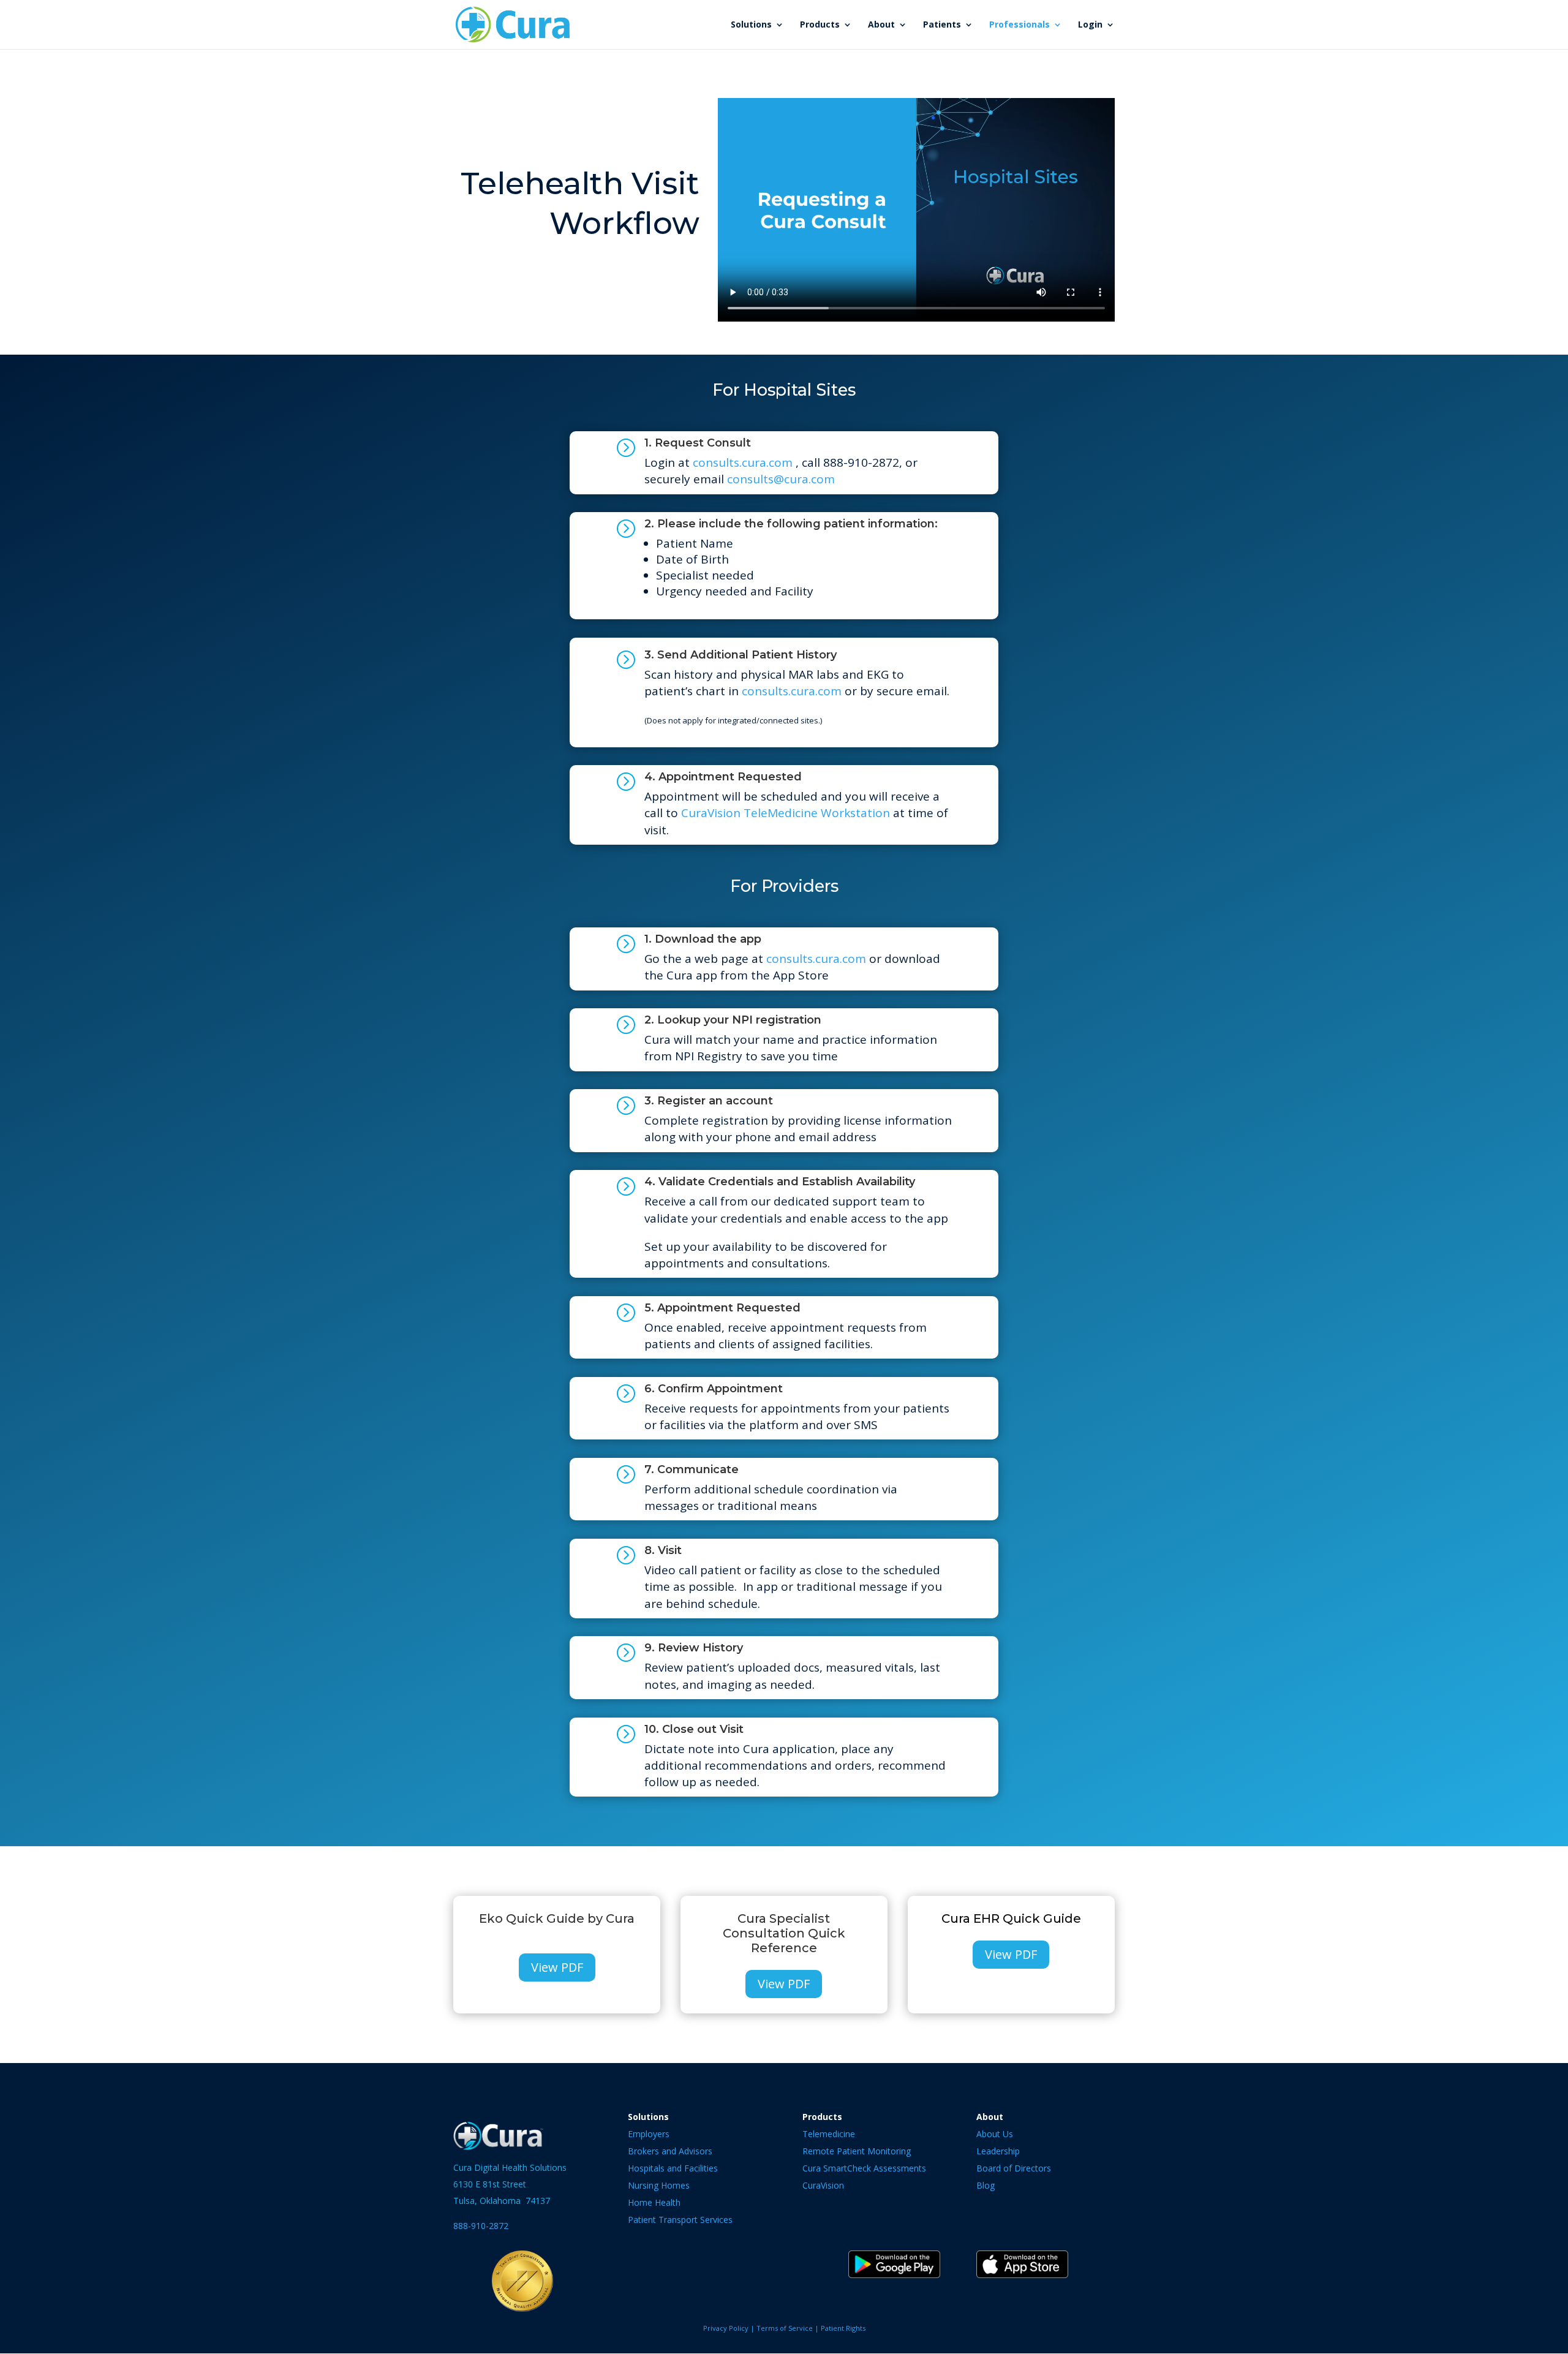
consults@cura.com (781, 479)
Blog (986, 2185)
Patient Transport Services (680, 2220)
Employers (649, 2134)
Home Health (654, 2202)
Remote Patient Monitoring (857, 2151)
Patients (942, 25)
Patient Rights (843, 2328)
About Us (995, 2134)
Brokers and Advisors (670, 2151)
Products (820, 25)
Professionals (1020, 25)
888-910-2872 (481, 2226)
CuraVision (823, 2185)
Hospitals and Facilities (673, 2168)
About (881, 25)
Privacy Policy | (730, 2328)
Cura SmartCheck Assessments (864, 2168)
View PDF (557, 1967)
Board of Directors (1014, 2168)
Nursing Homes (659, 2185)
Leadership (998, 2151)
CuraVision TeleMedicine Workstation (786, 813)
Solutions (751, 25)
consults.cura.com (743, 462)
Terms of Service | (789, 2328)
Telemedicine (829, 2134)
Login (1090, 25)
